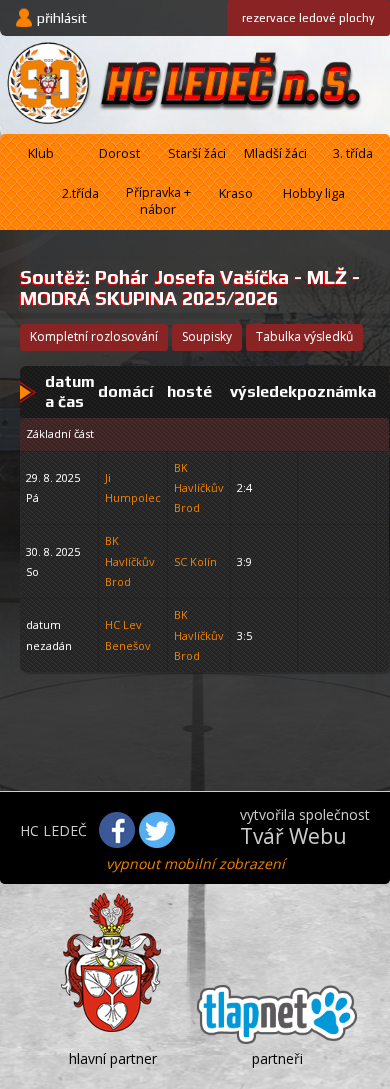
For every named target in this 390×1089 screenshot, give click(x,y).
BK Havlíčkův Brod (199, 488)
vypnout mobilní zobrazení (195, 863)
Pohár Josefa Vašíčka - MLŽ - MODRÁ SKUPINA (190, 287)
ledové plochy (308, 18)
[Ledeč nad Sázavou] (113, 966)
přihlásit (62, 18)
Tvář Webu (293, 836)
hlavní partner (113, 1058)
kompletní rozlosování (94, 336)
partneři (277, 1058)
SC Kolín (195, 561)
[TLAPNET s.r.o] (277, 1017)
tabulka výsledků (304, 336)
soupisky (207, 336)
